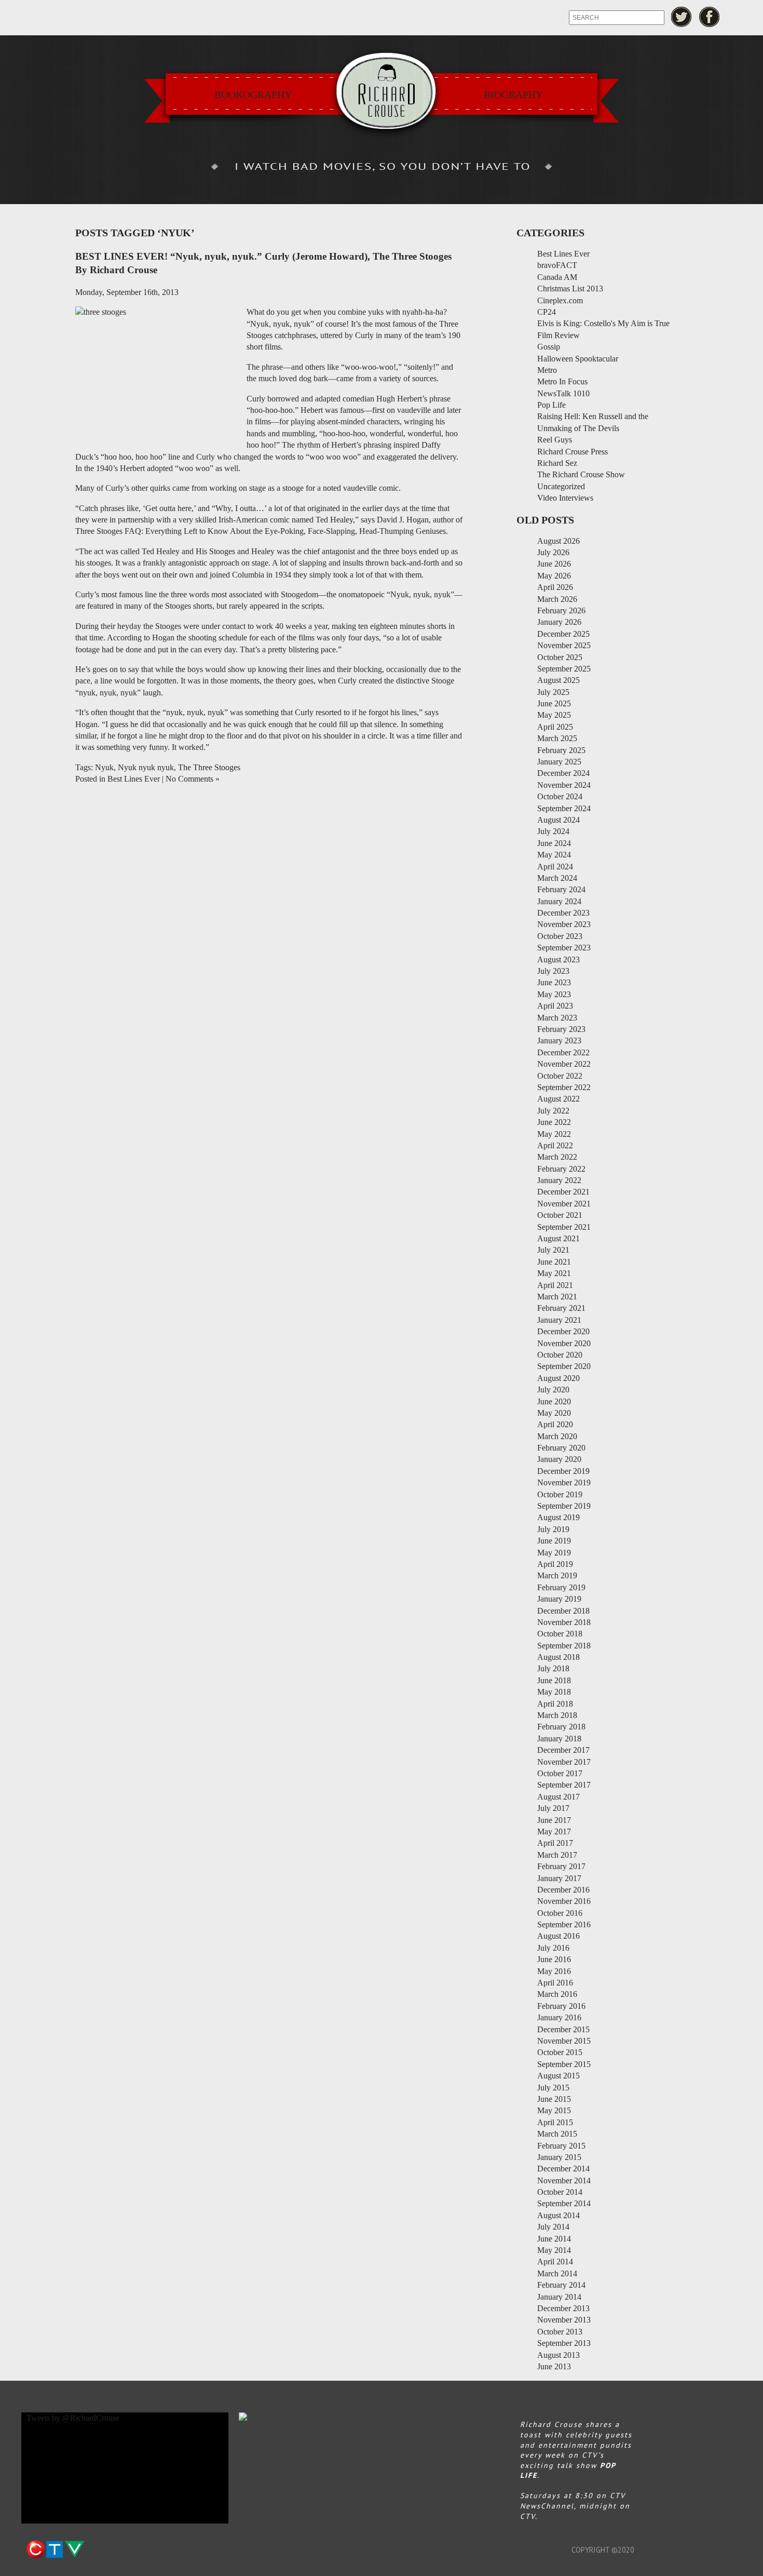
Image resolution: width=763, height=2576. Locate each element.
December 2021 (563, 1192)
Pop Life (551, 405)
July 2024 (553, 831)
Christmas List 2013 (570, 289)
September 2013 (564, 2343)
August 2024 (558, 820)
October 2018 (560, 1634)
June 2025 (554, 703)
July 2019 (553, 1529)
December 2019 (563, 1471)
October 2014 (560, 2192)
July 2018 (553, 1668)
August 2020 (558, 1378)
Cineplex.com (560, 300)
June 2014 (554, 2239)
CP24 (547, 312)
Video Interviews (565, 498)
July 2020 (553, 1390)
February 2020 (561, 1448)
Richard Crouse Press (573, 452)
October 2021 (560, 1215)
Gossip (549, 347)
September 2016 (564, 1924)
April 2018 (555, 1704)
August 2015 (558, 2076)
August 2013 (558, 2355)
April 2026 (555, 587)
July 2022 (553, 1111)
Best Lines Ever (134, 779)
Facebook (710, 17)
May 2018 (554, 1692)
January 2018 (559, 1739)
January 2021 (559, 1320)
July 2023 (553, 971)
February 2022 (561, 1169)
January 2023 (559, 1041)
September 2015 (564, 2064)
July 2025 (553, 692)
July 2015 (553, 2088)
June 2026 (554, 564)
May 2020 (554, 1413)
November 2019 (564, 1482)
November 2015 (564, 2041)
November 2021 (564, 1204)
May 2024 (554, 855)
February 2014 (561, 2285)
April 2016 (555, 1983)
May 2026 (554, 576)
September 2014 (564, 2203)
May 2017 (554, 1832)
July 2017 (553, 1808)
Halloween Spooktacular (578, 359)
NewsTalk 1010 (563, 393)
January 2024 (559, 901)
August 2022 (558, 1099)
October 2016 (560, 1913)
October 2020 (560, 1355)
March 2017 (557, 1855)
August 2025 (558, 680)
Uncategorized (561, 486)
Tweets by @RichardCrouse (73, 2418)
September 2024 (564, 808)
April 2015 (555, 2122)
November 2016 (564, 1901)
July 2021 (553, 1250)
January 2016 (559, 2017)
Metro (547, 370)
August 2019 (558, 1517)
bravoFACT (557, 265)
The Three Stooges (209, 767)
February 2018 (561, 1727)
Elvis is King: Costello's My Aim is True (603, 323)
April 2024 (555, 867)
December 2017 (563, 1750)
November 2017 (564, 1762)
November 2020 (564, 1343)
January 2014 (559, 2297)
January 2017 (559, 1878)
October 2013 (560, 2332)
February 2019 (561, 1587)
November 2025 (564, 645)
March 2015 (557, 2134)
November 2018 (564, 1622)
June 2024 (554, 843)
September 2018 (564, 1646)
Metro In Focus (562, 381)
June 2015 (554, 2099)
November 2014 (564, 2181)
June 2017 (554, 1820)
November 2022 (564, 1064)
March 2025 (557, 738)
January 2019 (559, 1599)
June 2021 (554, 1262)
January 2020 (559, 1459)
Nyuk (104, 767)
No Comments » (193, 779)
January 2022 (559, 1180)
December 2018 (563, 1611)
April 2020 (555, 1424)
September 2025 (564, 669)
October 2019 (560, 1494)
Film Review (558, 335)
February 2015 (561, 2146)
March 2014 (557, 2273)
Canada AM (557, 277)
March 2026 (557, 599)
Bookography (253, 95)
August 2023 (558, 960)
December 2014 (563, 2169)
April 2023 (555, 1006)
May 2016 (554, 1971)
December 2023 (563, 913)
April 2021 (555, 1285)
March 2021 (557, 1297)
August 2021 (558, 1238)
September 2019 (564, 1506)
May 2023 (554, 994)
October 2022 (560, 1076)
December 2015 (563, 2029)
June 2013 (554, 2366)
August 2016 (558, 1936)
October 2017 (560, 1773)
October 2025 (560, 657)
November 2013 (564, 2320)
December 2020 (563, 1331)
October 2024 (560, 796)
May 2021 (554, 1273)
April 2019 (555, 1564)
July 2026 (553, 552)
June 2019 (554, 1541)
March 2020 (557, 1436)
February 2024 (561, 889)
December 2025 (563, 634)
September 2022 (564, 1087)
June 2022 (554, 1122)
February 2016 (561, 2006)
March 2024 (557, 878)
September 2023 (564, 948)
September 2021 (564, 1227)
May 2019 (554, 1553)
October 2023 (560, 936)
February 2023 (561, 1029)
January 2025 (559, 762)
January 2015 (559, 2157)
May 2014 (554, 2250)
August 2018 (558, 1657)
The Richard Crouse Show (581, 474)
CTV (55, 2550)
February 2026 (561, 611)
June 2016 (554, 1959)
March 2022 (557, 1157)
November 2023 (564, 924)
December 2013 (563, 2308)
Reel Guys (555, 440)
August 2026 (558, 541)
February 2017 (561, 1866)
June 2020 (554, 1401)
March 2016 (557, 1994)
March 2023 (557, 1018)
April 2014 (555, 2262)
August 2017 (558, 1797)
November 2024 (564, 785)
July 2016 (553, 1948)
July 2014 (553, 2227)
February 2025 (561, 750)
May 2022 (554, 1134)
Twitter (681, 17)
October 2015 (560, 2052)
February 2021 (561, 1308)
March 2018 (557, 1715)
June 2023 (554, 982)
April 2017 (555, 1843)
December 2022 (563, 1052)
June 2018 (554, 1680)
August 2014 (558, 2215)
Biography (513, 95)
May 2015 (554, 2110)
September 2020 (564, 1366)
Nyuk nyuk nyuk (146, 767)
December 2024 (563, 773)
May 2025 (554, 715)
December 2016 (563, 1890)
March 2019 (557, 1575)
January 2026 (559, 622)
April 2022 (555, 1145)
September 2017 (564, 1785)
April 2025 (555, 727)
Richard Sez (557, 463)
